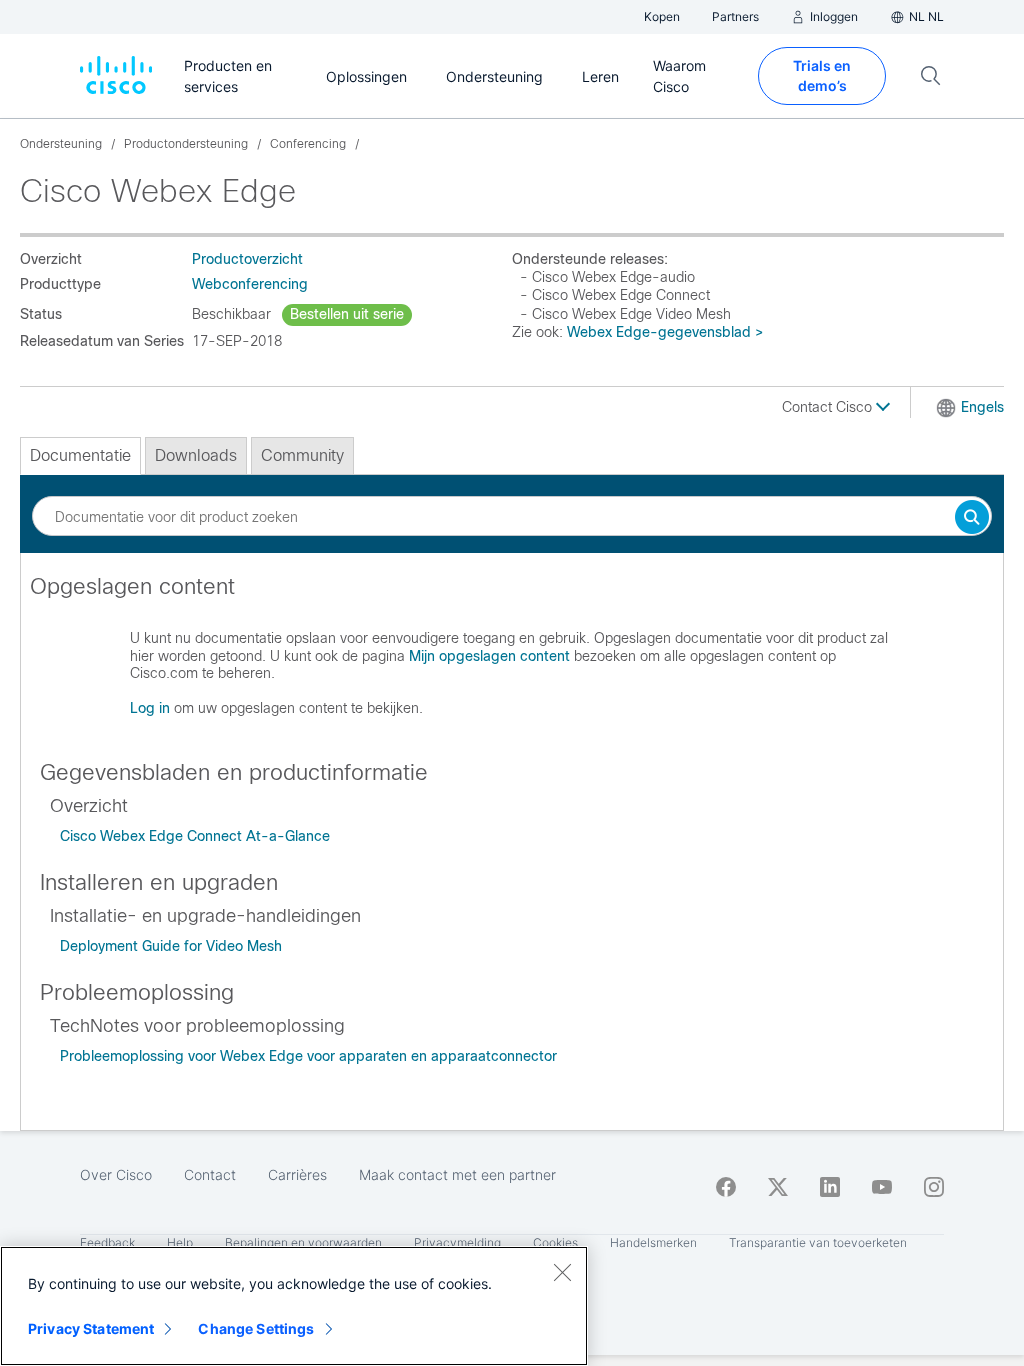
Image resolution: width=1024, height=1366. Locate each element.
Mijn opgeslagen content (489, 656)
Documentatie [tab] (80, 455)
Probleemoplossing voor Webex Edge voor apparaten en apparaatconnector (308, 1056)
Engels (982, 407)
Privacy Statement (91, 1328)
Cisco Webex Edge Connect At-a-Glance (195, 836)
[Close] (562, 1272)
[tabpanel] (512, 655)
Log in (150, 708)
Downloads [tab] (196, 455)
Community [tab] (302, 455)
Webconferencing (250, 284)
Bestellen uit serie (347, 314)
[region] (294, 1306)
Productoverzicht (247, 259)
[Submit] (972, 518)
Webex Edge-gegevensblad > (665, 332)
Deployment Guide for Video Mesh (171, 946)
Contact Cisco (829, 407)
